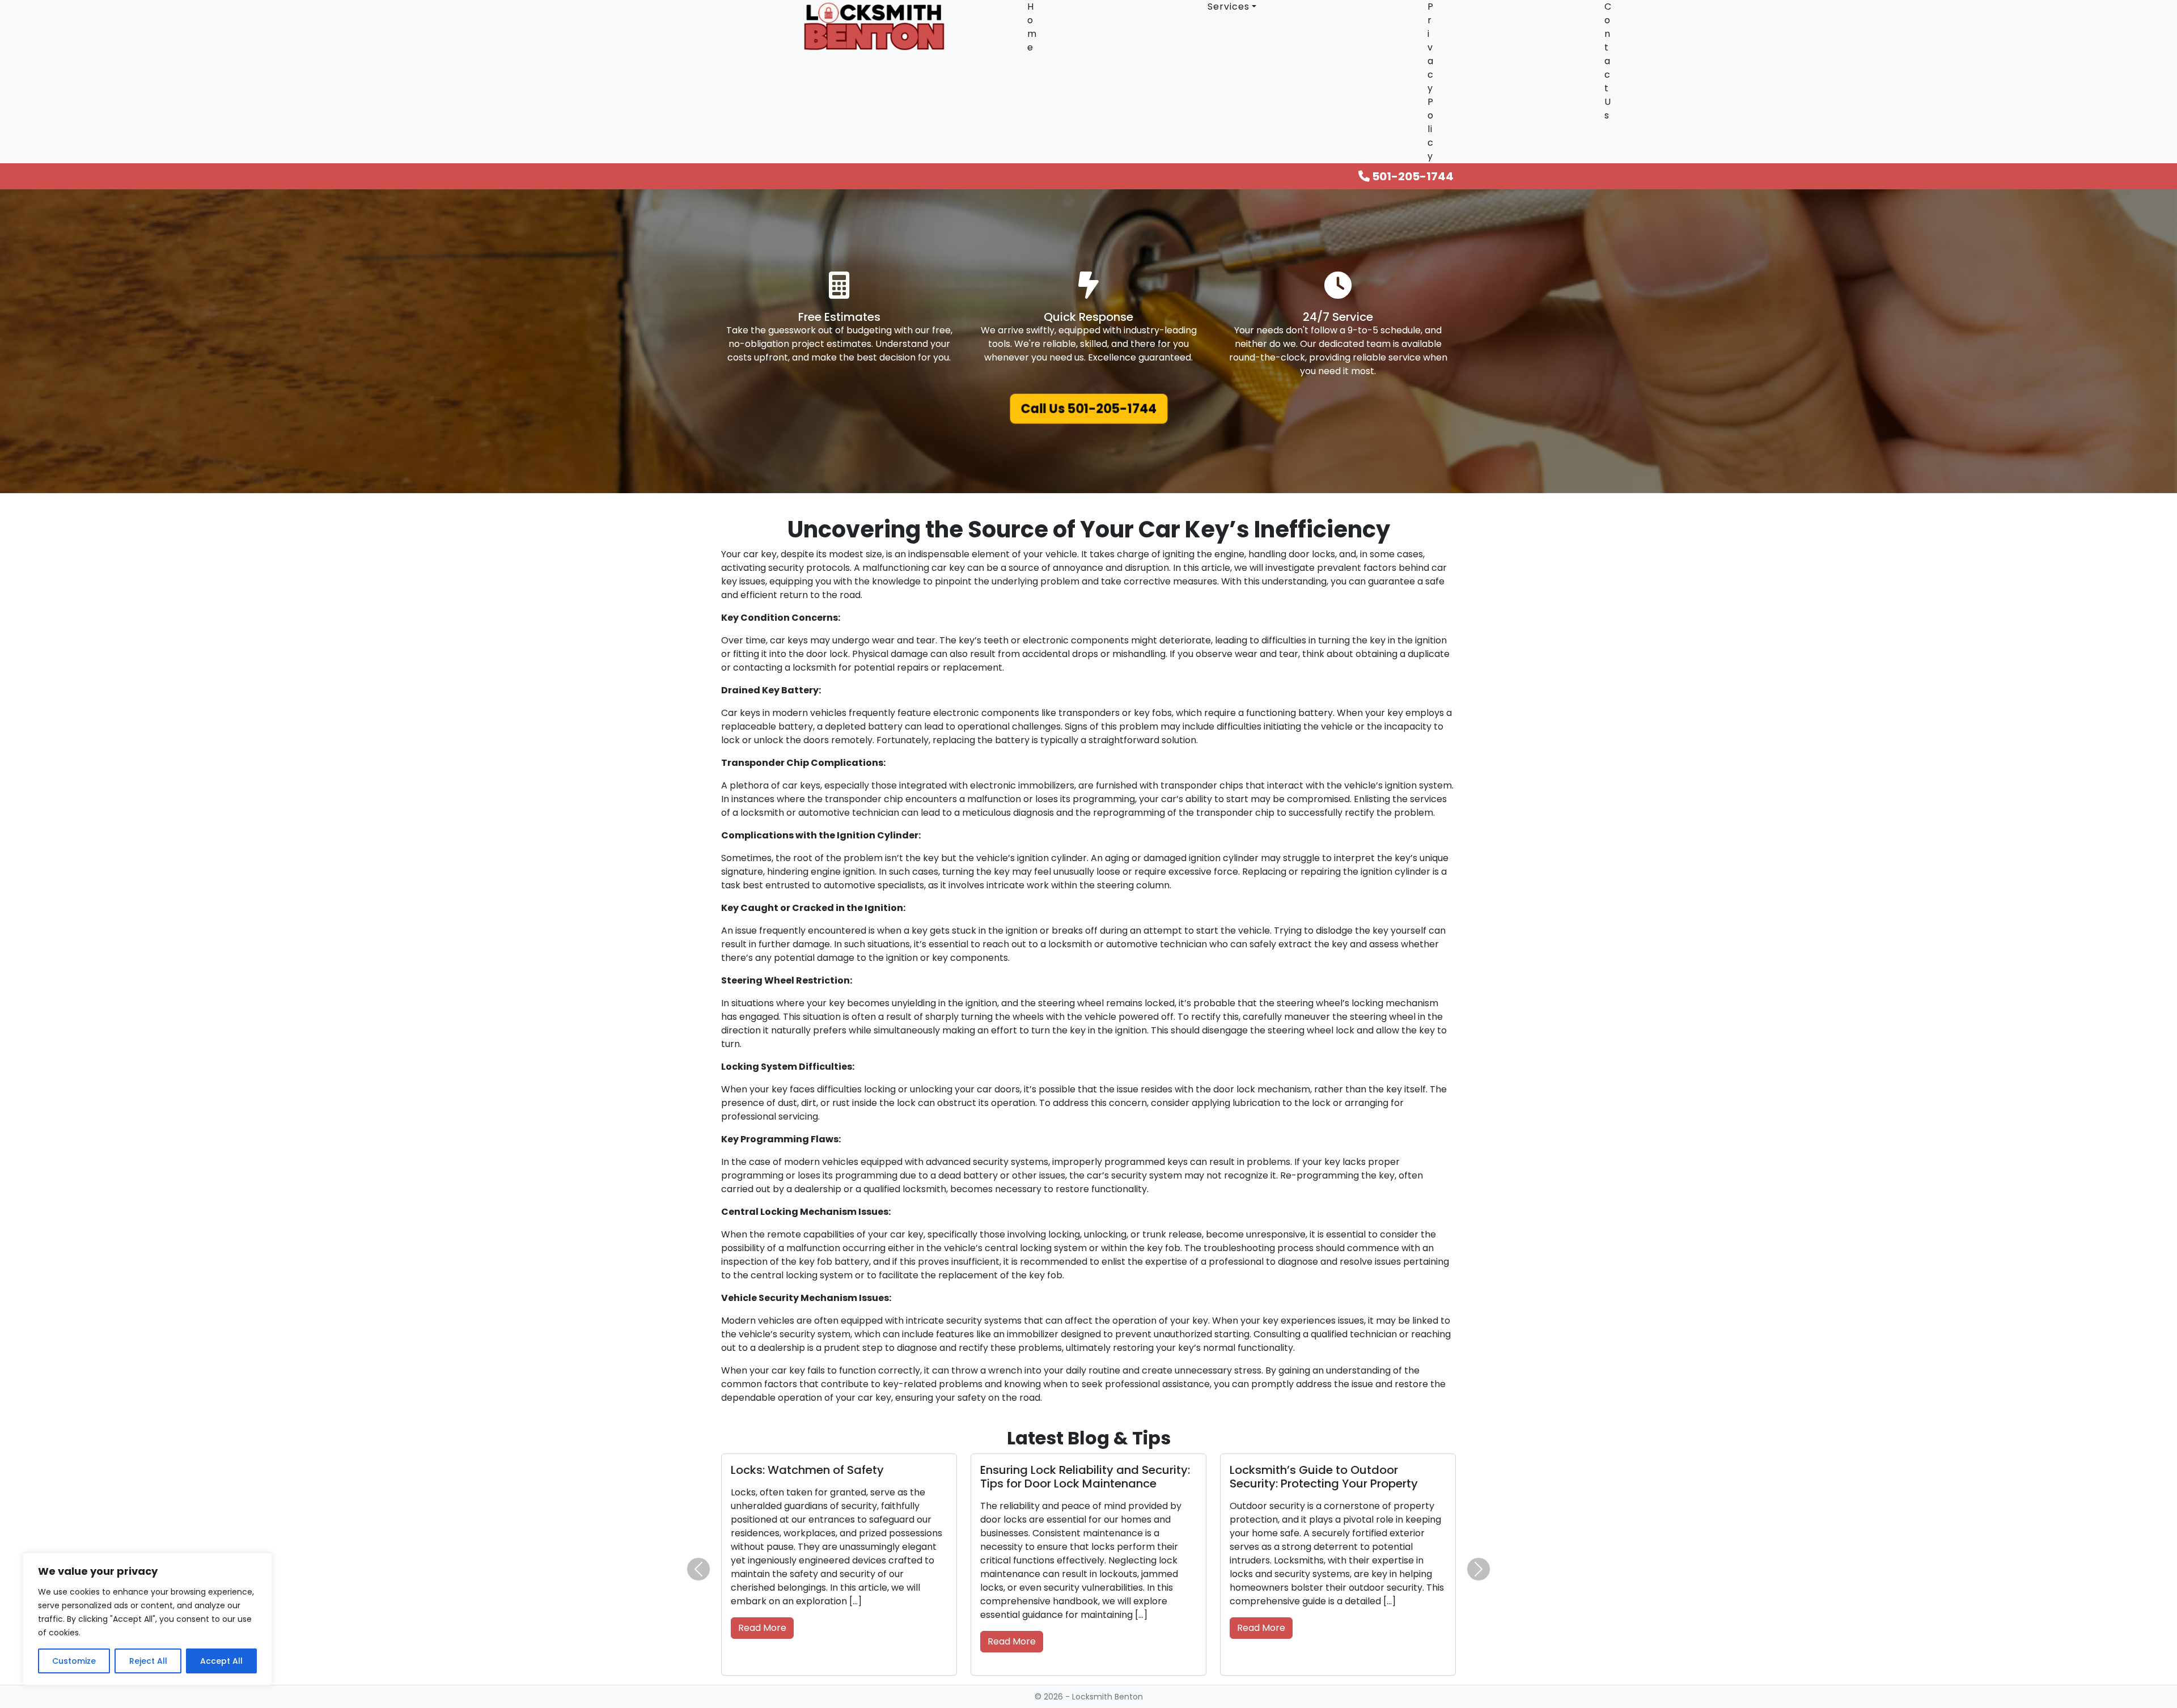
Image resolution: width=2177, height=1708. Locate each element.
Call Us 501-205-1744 (1088, 409)
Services (1229, 7)
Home (1032, 27)
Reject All (148, 1661)
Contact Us (1608, 61)
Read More (762, 1614)
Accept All (221, 1661)
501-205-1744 (1412, 176)
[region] (147, 1619)
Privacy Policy (1431, 81)
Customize (74, 1661)
